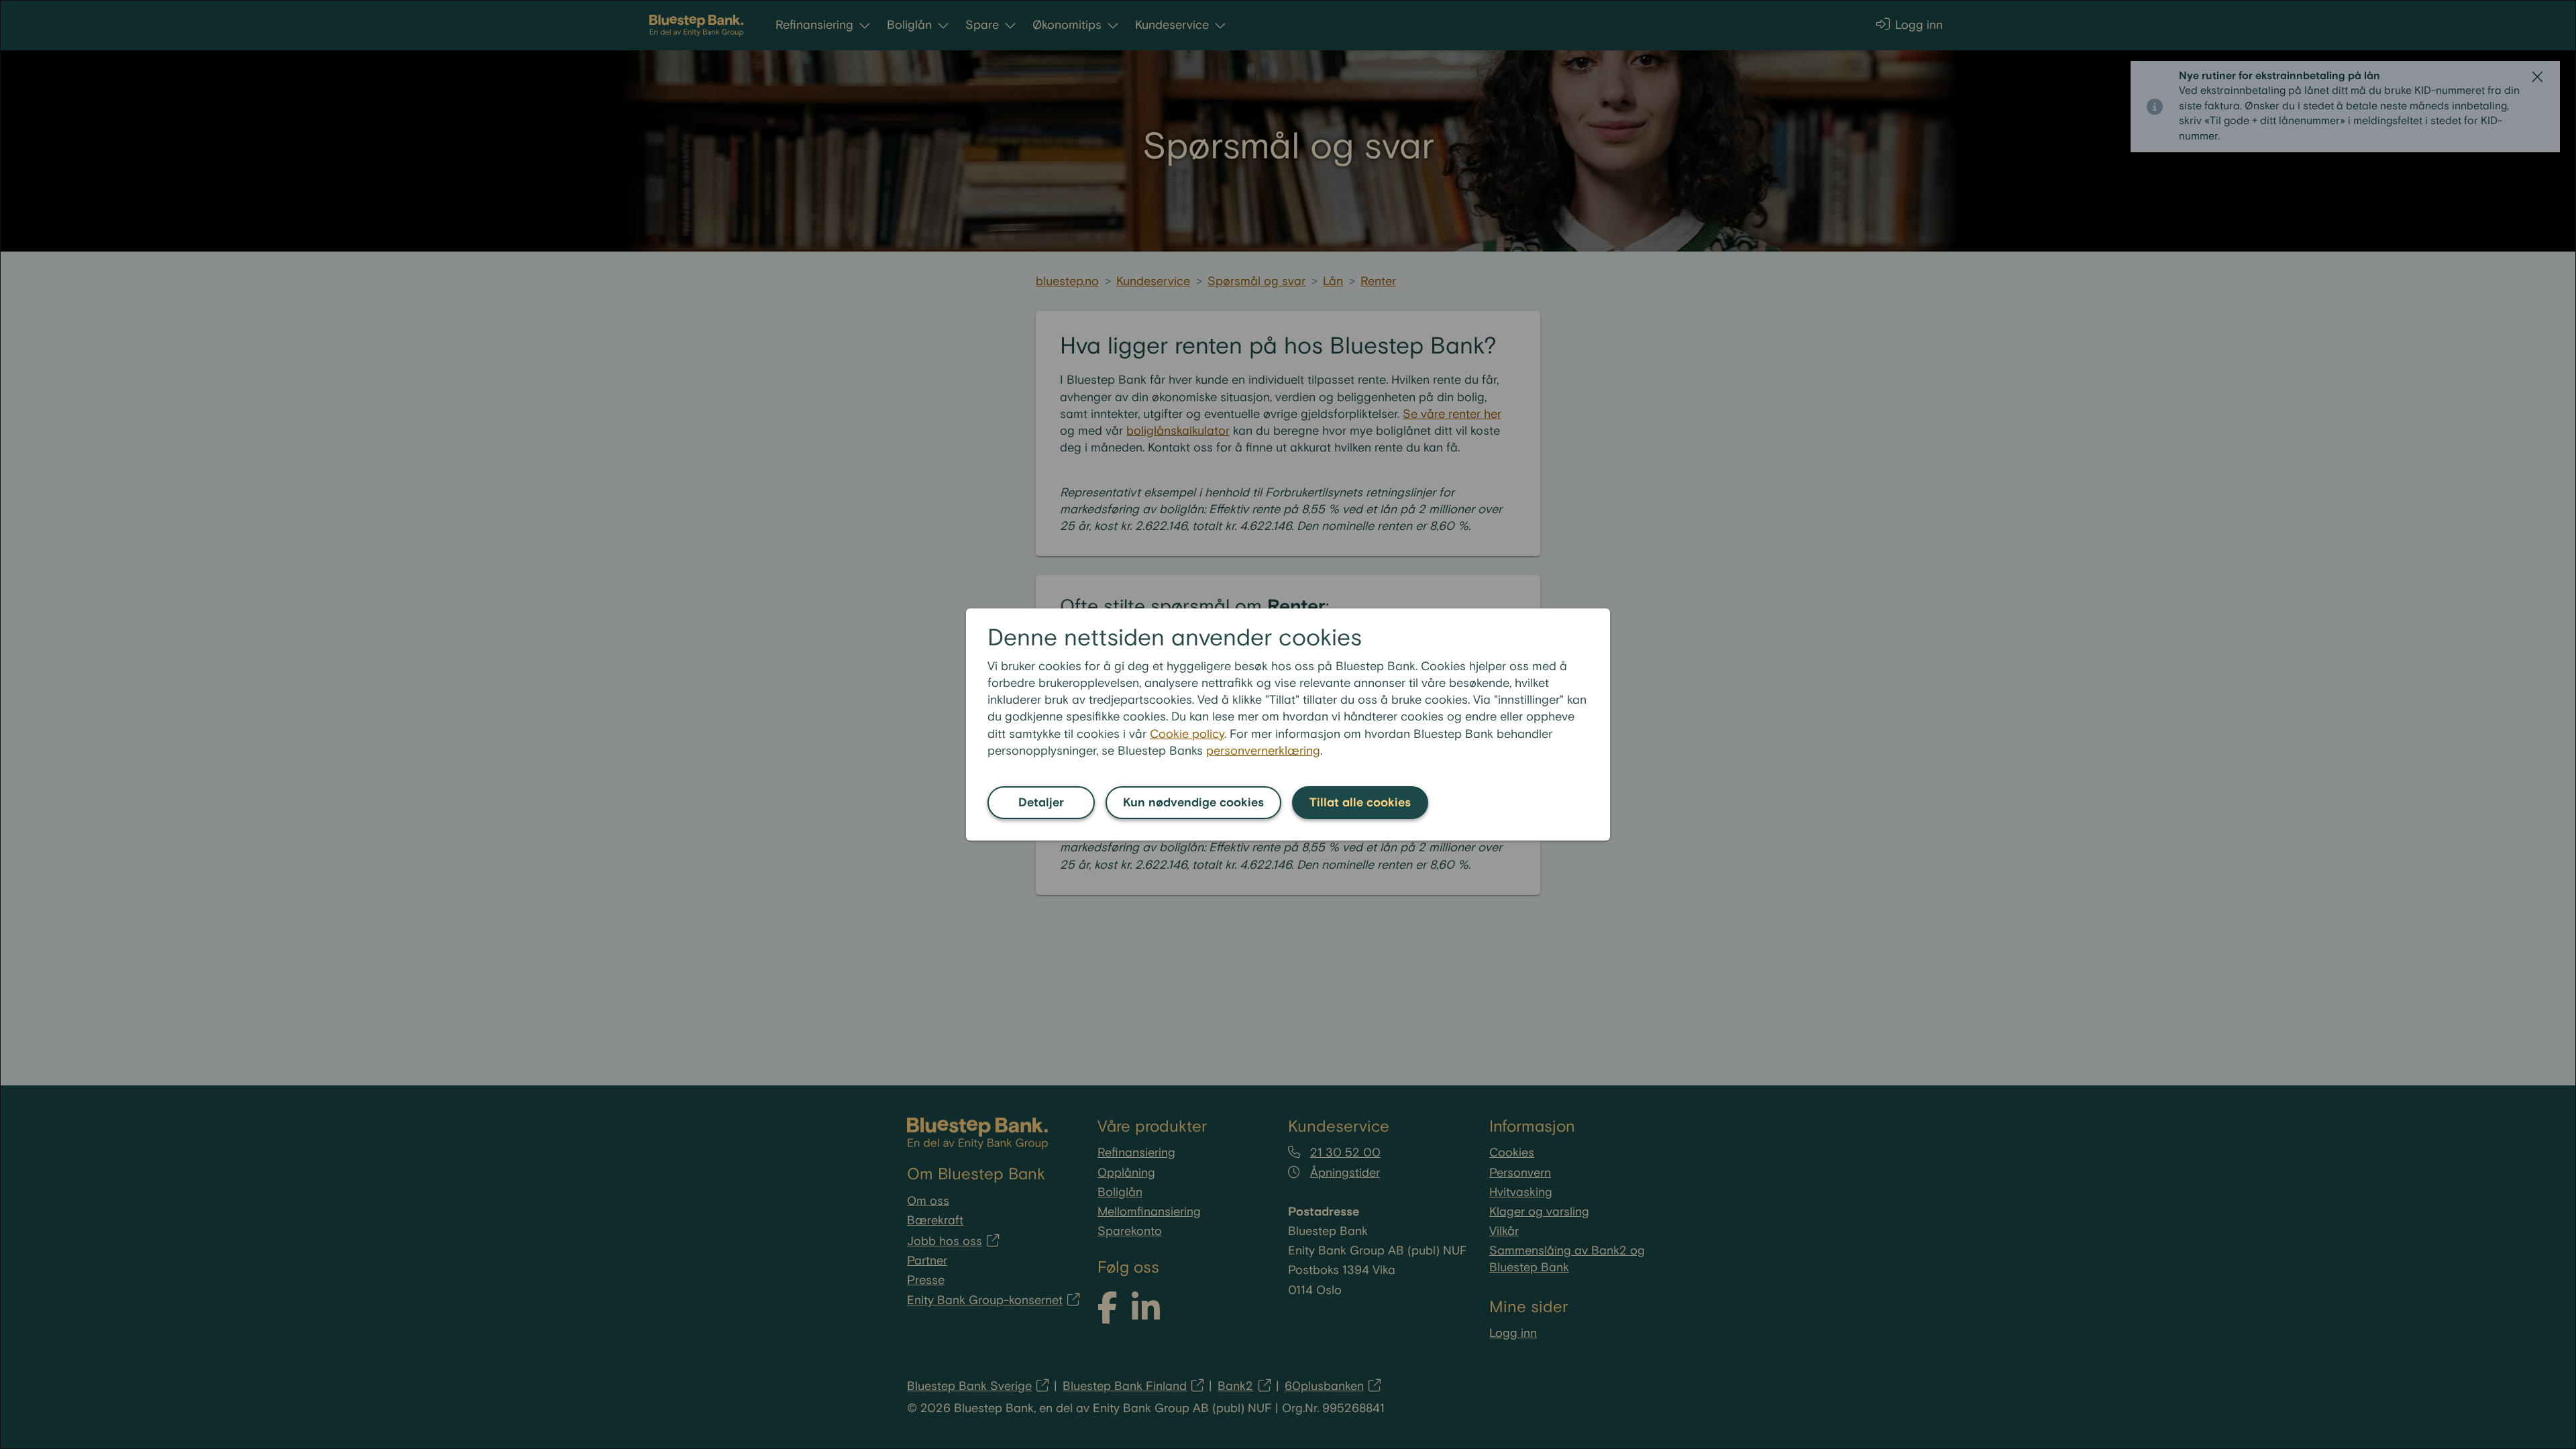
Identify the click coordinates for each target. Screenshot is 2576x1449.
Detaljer (1041, 803)
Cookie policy (1187, 734)
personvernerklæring (1263, 751)
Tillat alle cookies (1360, 803)
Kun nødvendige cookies (1193, 803)
